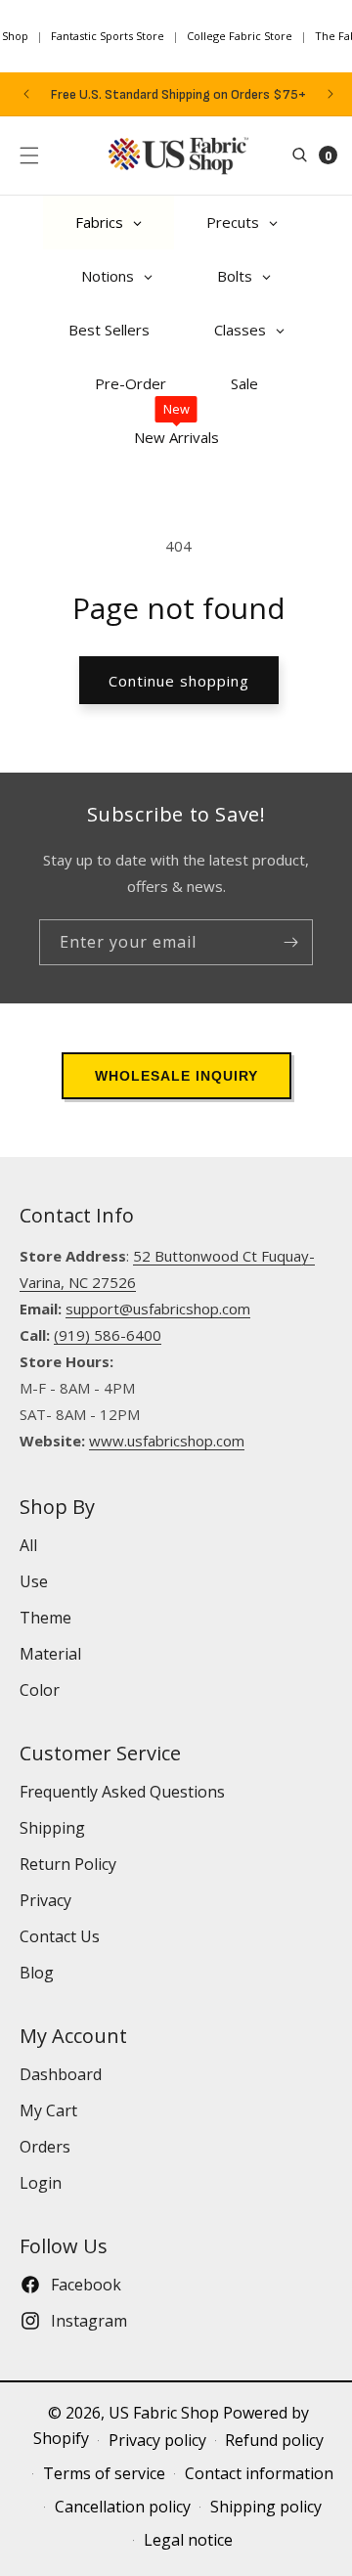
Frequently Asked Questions (122, 1792)
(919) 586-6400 (108, 1335)
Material (50, 1654)
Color (40, 1690)
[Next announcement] (330, 94)
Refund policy (274, 2440)
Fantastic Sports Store (108, 36)
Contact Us (60, 1936)
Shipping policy (266, 2507)
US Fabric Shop (164, 2413)
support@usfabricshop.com (158, 1309)
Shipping (52, 1828)
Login (41, 2183)
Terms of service (104, 2473)
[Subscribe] (290, 942)
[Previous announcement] (26, 94)
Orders (45, 2147)
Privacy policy (157, 2440)
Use (34, 1581)
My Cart (48, 2110)
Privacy (45, 1900)
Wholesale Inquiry (176, 1076)
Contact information (259, 2473)
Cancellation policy (123, 2507)
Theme (45, 1618)
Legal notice (188, 2540)
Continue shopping (179, 681)
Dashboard (61, 2074)
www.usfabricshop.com (167, 1441)
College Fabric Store (240, 36)
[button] (29, 155)
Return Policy (68, 1864)
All (28, 1545)
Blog (37, 1973)
